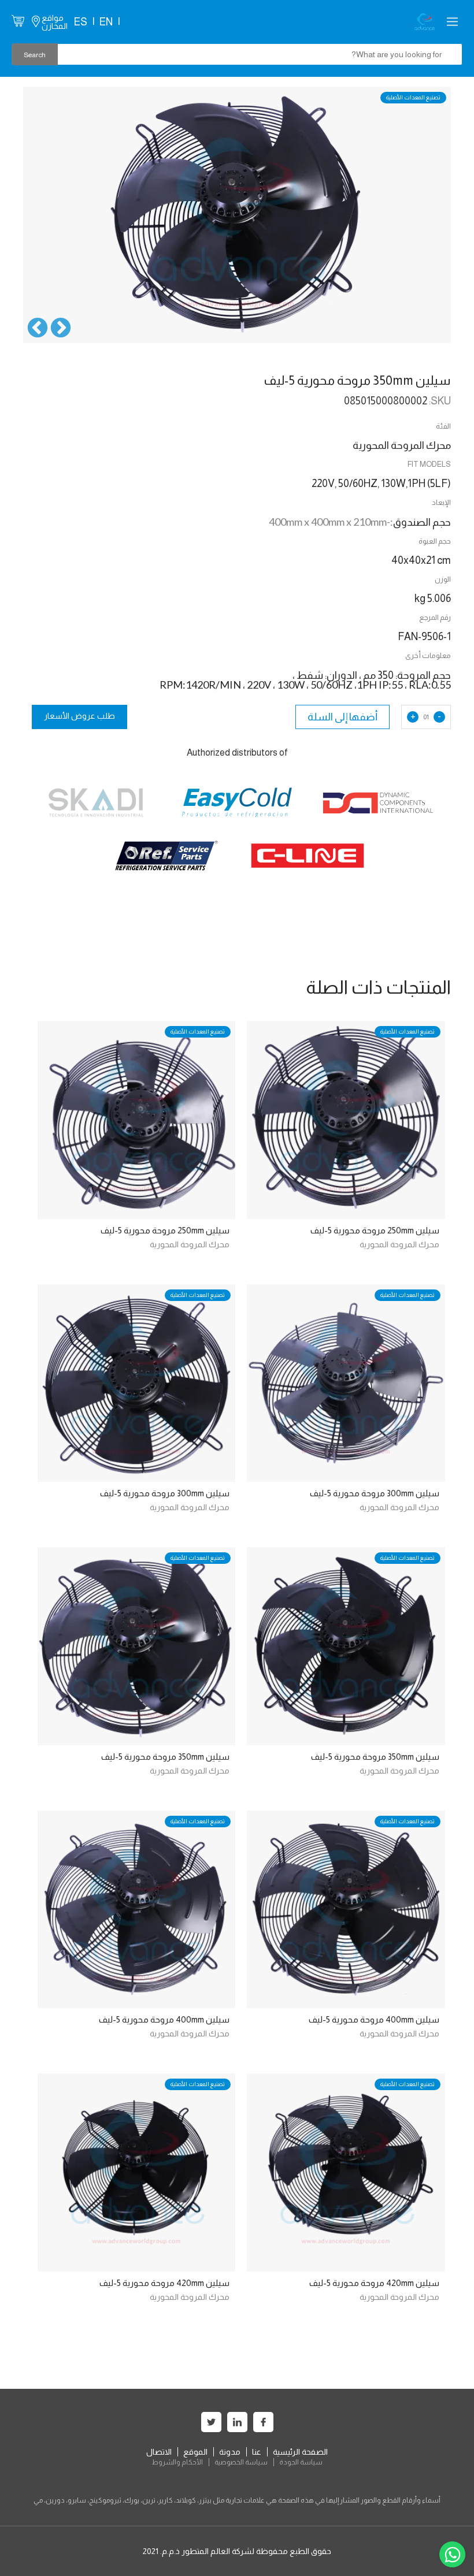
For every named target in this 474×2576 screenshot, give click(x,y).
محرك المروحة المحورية (399, 1244)
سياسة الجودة (301, 2462)
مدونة (230, 2452)
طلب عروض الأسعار (79, 716)
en (106, 22)
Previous (61, 329)
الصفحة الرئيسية (300, 2452)
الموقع (195, 2452)
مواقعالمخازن (55, 22)
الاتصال (159, 2452)
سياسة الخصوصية (241, 2462)
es (80, 22)
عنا (257, 2452)
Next (38, 329)
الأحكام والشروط (177, 2462)
